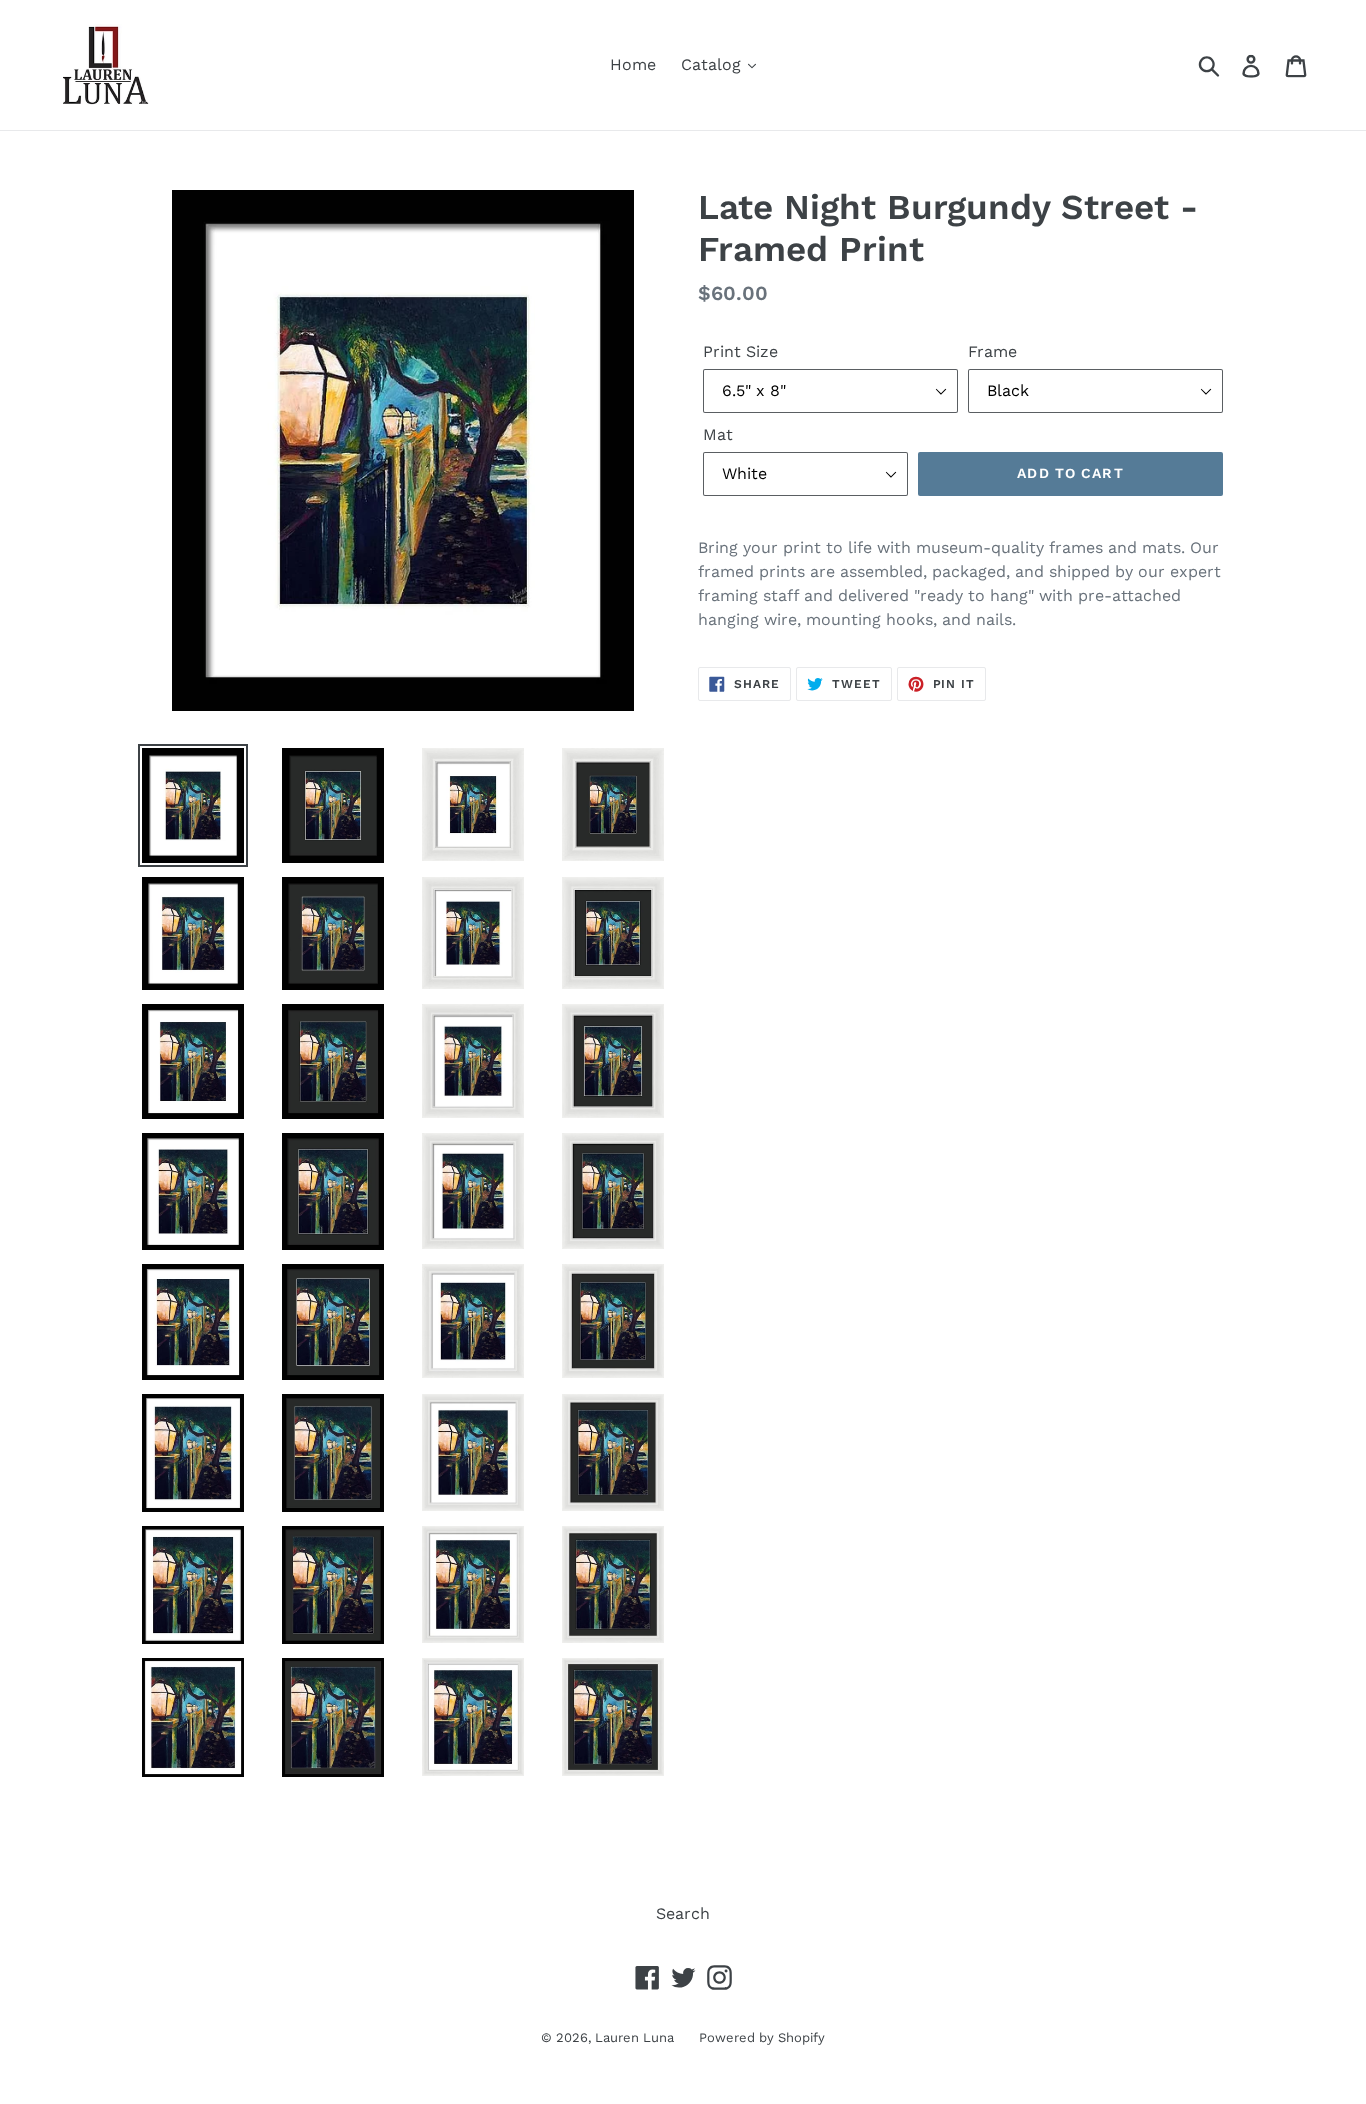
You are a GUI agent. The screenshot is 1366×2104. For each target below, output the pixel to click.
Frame (992, 351)
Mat (718, 434)
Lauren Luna (634, 2037)
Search (683, 1913)
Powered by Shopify (762, 2037)
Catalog (713, 64)
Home (633, 64)
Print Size (740, 351)
